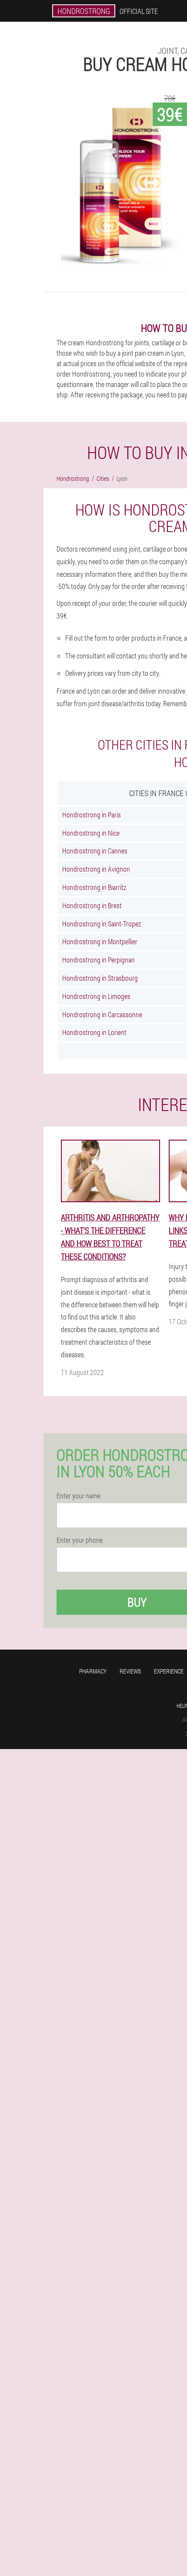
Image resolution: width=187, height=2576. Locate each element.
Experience (169, 1671)
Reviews (130, 1671)
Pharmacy (93, 1671)
